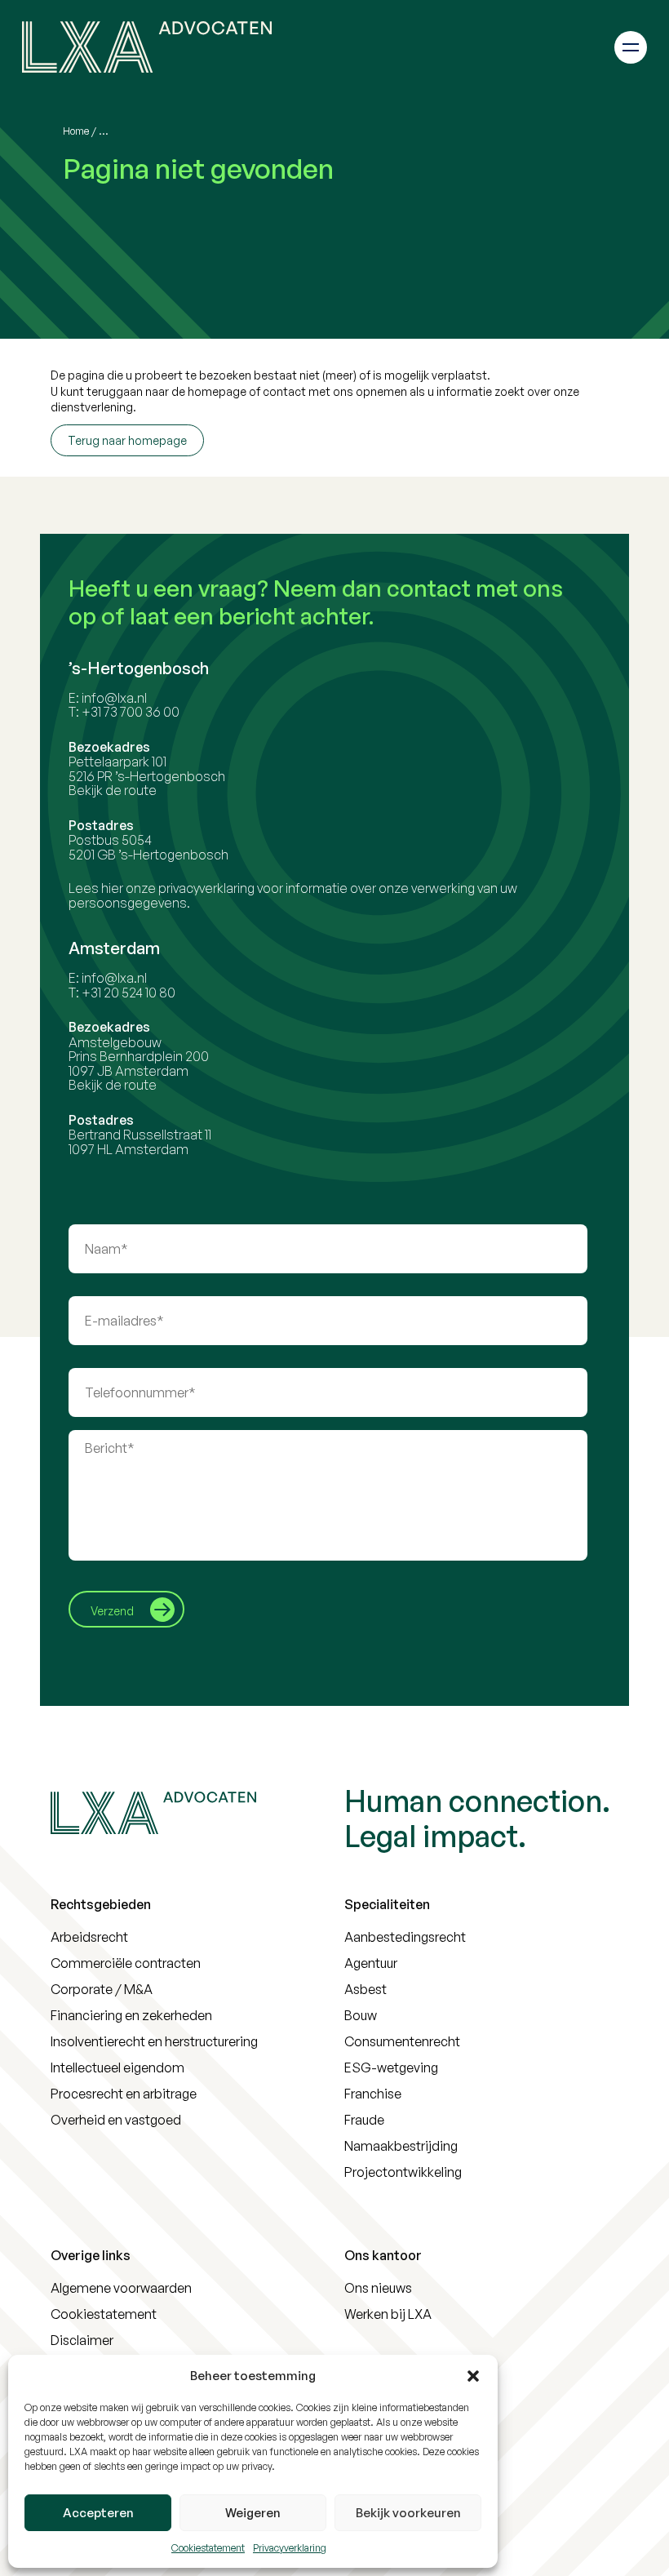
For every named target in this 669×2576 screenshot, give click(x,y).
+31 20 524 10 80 (128, 993)
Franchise (373, 2094)
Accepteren (98, 2513)
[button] (473, 2376)
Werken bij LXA (388, 2314)
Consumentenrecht (402, 2041)
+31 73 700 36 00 (131, 712)
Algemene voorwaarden (121, 2288)
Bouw (361, 2015)
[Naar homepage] (147, 47)
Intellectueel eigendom (117, 2067)
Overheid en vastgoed (116, 2120)
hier (112, 888)
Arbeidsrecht (89, 1937)
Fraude (364, 2120)
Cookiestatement (208, 2548)
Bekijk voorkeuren (408, 2513)
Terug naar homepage (127, 440)
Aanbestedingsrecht (405, 1937)
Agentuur (371, 1963)
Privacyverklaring (290, 2548)
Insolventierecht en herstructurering (154, 2041)
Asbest (366, 1989)
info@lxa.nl (114, 698)
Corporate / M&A (102, 1989)
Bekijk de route (113, 790)
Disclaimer (82, 2340)
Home (76, 131)
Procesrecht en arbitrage (124, 2094)
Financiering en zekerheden (131, 2015)
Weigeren (253, 2513)
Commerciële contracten (126, 1963)
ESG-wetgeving (391, 2067)
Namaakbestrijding (401, 2146)
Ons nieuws (378, 2288)
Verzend (112, 1611)
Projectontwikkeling (403, 2172)
